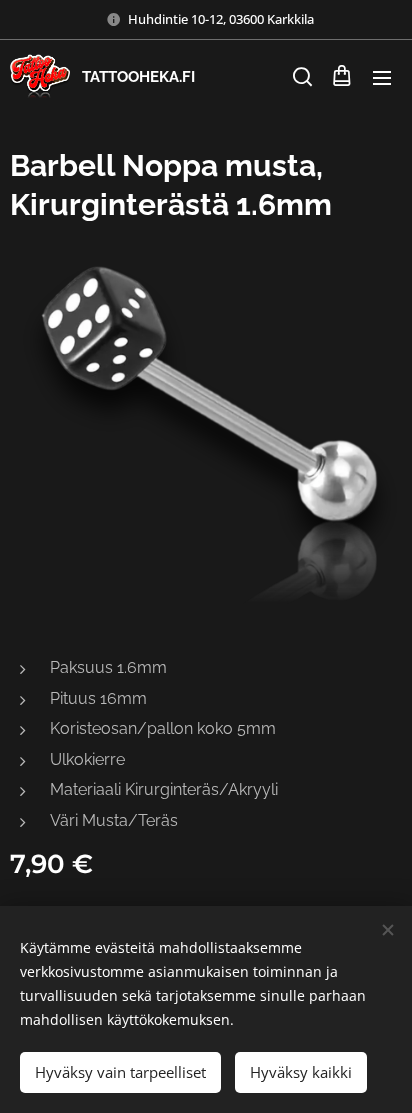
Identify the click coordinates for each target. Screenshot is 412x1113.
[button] (301, 77)
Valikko (382, 77)
